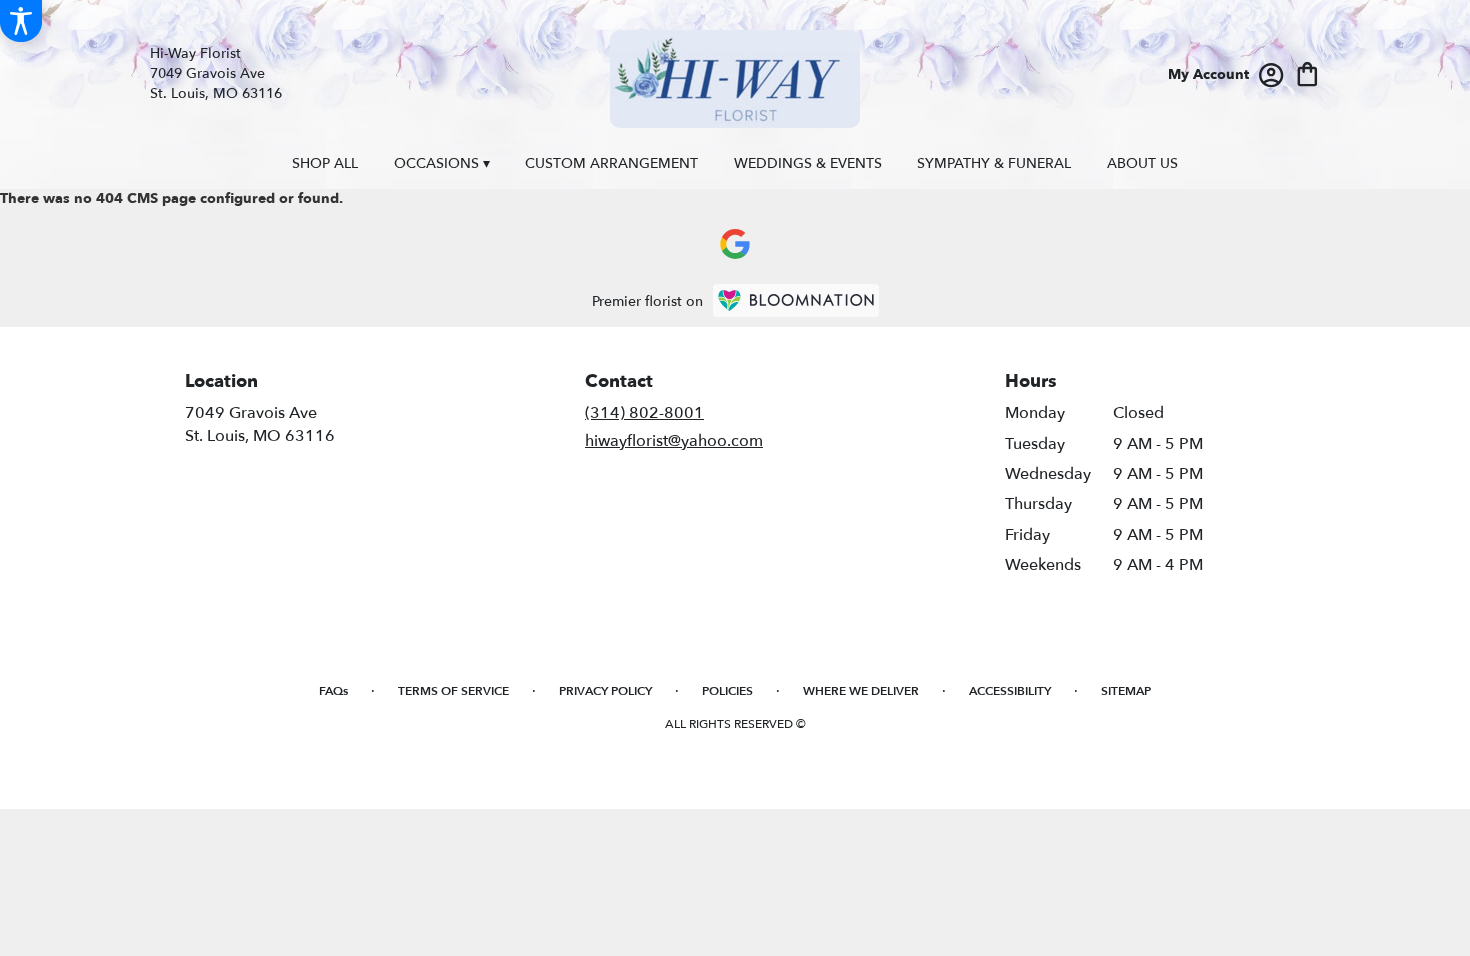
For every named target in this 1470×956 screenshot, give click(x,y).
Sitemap (1126, 691)
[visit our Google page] (735, 244)
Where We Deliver (861, 691)
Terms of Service (453, 691)
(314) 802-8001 (644, 413)
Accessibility (1010, 691)
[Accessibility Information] (21, 21)
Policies (727, 691)
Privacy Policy (605, 691)
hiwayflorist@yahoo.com (674, 441)
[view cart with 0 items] (1307, 72)
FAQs (333, 691)
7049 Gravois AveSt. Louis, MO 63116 (260, 424)
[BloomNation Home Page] (796, 300)
